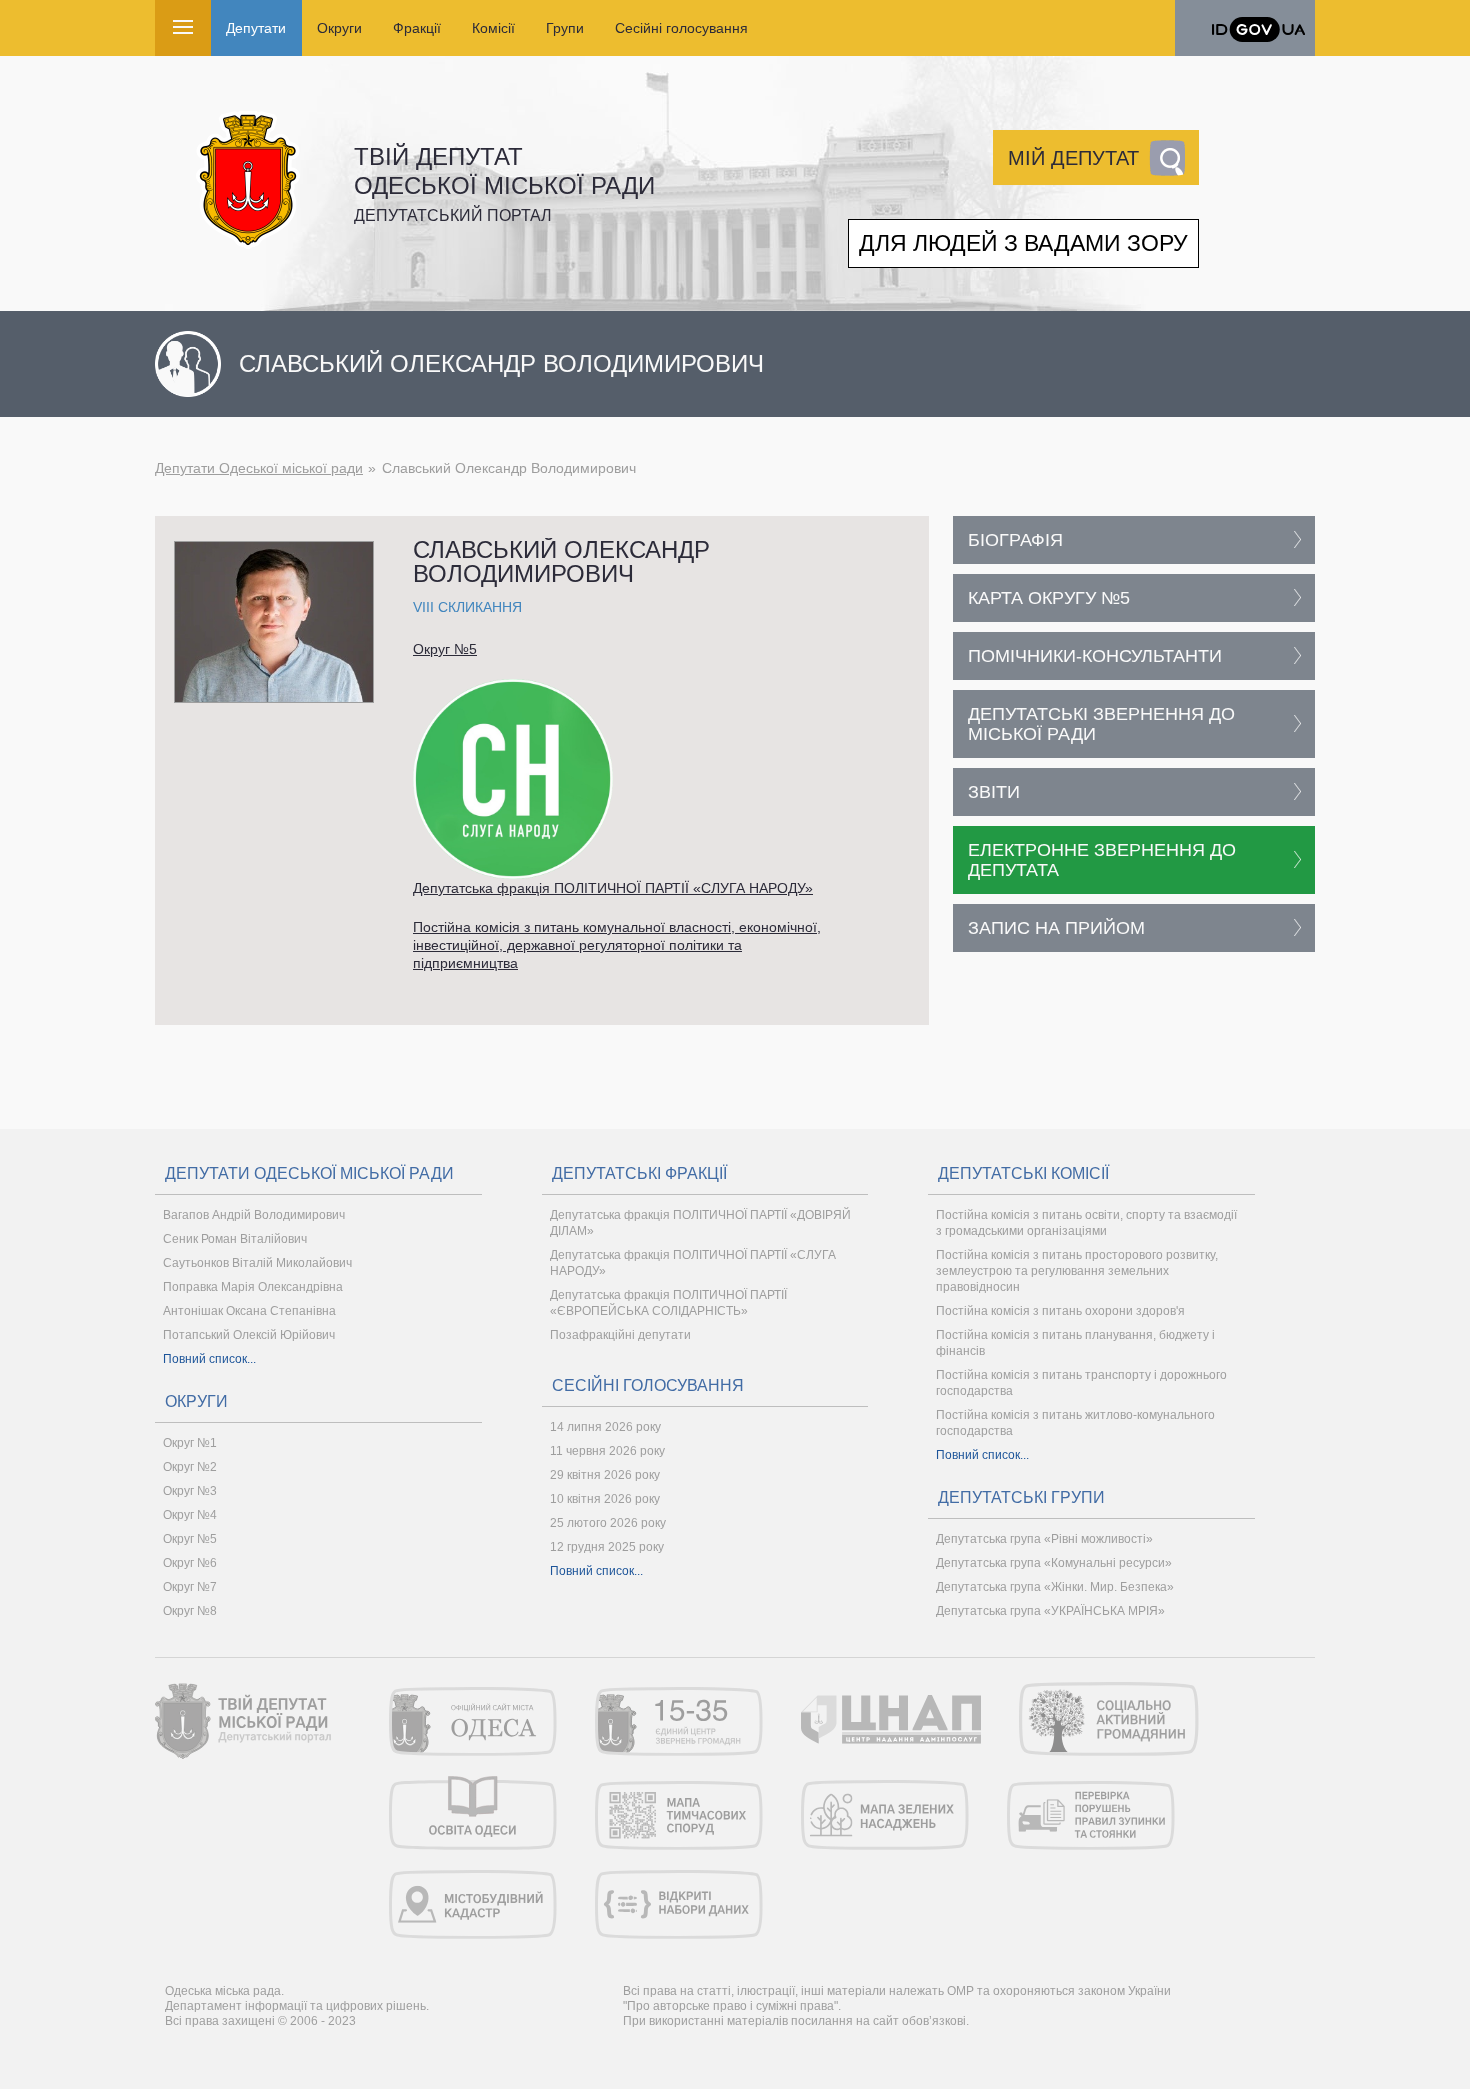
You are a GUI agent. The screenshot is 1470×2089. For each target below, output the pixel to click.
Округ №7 (190, 1587)
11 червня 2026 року (607, 1451)
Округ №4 (190, 1515)
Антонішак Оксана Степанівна (249, 1311)
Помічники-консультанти (1095, 656)
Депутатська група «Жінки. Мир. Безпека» (1055, 1587)
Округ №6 (190, 1563)
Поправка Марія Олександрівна (253, 1287)
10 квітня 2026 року (605, 1499)
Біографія (1015, 540)
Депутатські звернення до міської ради (1101, 724)
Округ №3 (190, 1491)
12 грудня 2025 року (607, 1547)
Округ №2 (190, 1467)
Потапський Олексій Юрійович (249, 1335)
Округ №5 (445, 649)
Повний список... (209, 1359)
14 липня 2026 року (605, 1427)
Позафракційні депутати (620, 1335)
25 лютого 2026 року (608, 1523)
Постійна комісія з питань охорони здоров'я (1060, 1311)
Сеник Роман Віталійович (235, 1239)
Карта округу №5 (1049, 598)
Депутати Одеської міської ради (259, 468)
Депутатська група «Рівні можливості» (1044, 1539)
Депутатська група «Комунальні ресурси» (1054, 1563)
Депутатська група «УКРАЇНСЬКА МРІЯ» (1050, 1611)
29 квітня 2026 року (605, 1475)
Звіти (994, 792)
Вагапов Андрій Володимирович (254, 1215)
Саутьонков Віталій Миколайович (257, 1263)
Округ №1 (190, 1443)
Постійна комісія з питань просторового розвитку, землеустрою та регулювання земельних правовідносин (1077, 1271)
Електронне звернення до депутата (1102, 860)
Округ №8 (190, 1611)
